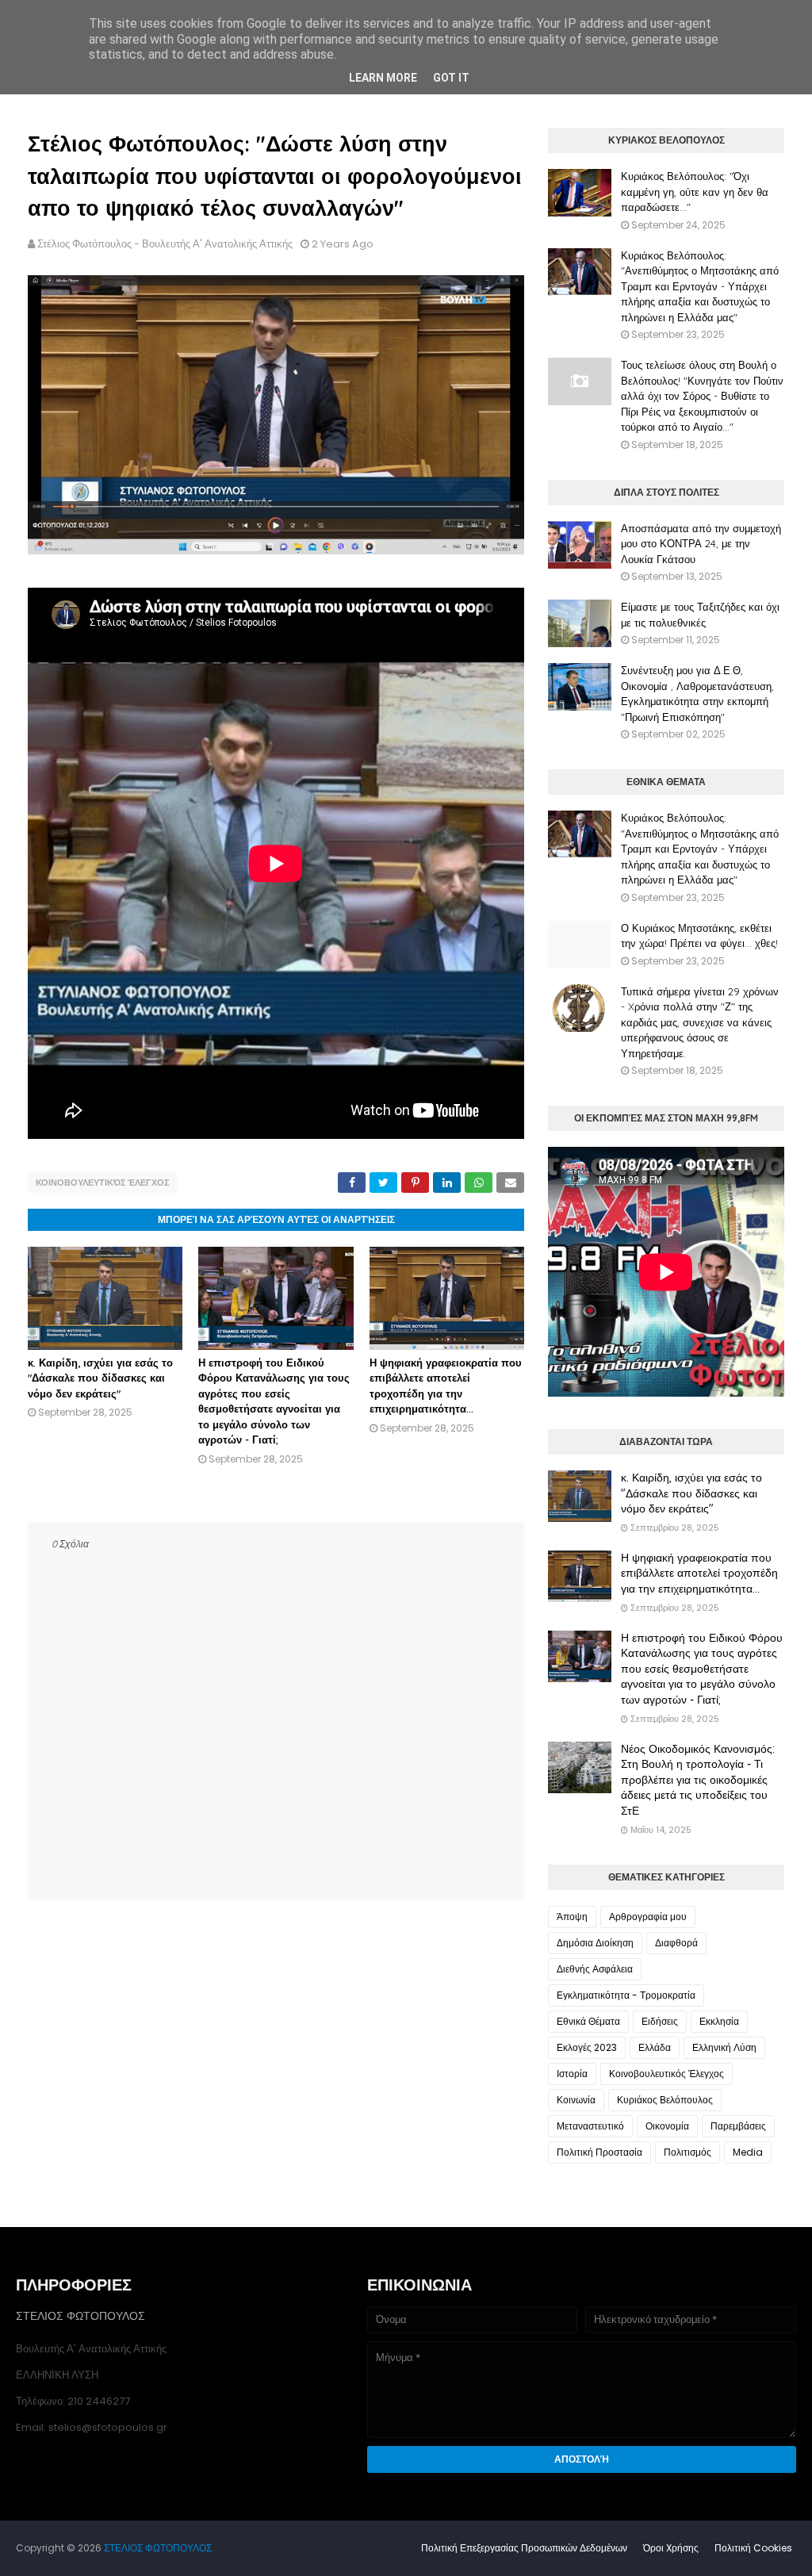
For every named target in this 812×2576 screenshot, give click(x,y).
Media (748, 2152)
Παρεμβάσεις (738, 2126)
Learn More (383, 78)
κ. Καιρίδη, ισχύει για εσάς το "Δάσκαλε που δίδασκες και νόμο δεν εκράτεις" (100, 1378)
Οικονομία (667, 2126)
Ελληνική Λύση (724, 2047)
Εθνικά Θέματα (588, 2021)
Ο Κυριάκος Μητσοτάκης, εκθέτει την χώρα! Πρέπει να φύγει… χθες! (699, 936)
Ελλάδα (655, 2047)
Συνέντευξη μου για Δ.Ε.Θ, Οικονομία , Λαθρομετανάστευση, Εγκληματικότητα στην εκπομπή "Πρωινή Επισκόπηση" (697, 694)
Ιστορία (572, 2074)
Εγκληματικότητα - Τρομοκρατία (626, 1995)
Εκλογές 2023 (587, 2047)
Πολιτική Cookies (753, 2548)
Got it (451, 78)
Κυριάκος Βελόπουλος (665, 2100)
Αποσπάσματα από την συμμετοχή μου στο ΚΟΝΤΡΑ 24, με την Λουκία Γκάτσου (701, 544)
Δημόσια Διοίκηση (595, 1943)
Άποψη (572, 1917)
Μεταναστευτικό (590, 2126)
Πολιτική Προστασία (599, 2152)
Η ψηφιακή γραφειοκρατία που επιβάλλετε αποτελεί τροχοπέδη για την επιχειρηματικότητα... (699, 1573)
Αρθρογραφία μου (648, 1917)
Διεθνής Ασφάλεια (595, 1969)
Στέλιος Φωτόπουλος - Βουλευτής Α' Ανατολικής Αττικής (165, 244)
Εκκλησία (719, 2021)
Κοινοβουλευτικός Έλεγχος (103, 1183)
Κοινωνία (576, 2100)
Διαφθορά (676, 1943)
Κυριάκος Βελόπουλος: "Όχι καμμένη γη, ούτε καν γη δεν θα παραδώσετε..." (695, 192)
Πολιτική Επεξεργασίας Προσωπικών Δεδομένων (524, 2548)
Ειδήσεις (660, 2021)
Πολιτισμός (688, 2152)
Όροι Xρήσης (671, 2548)
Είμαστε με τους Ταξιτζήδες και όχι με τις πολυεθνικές (700, 615)
